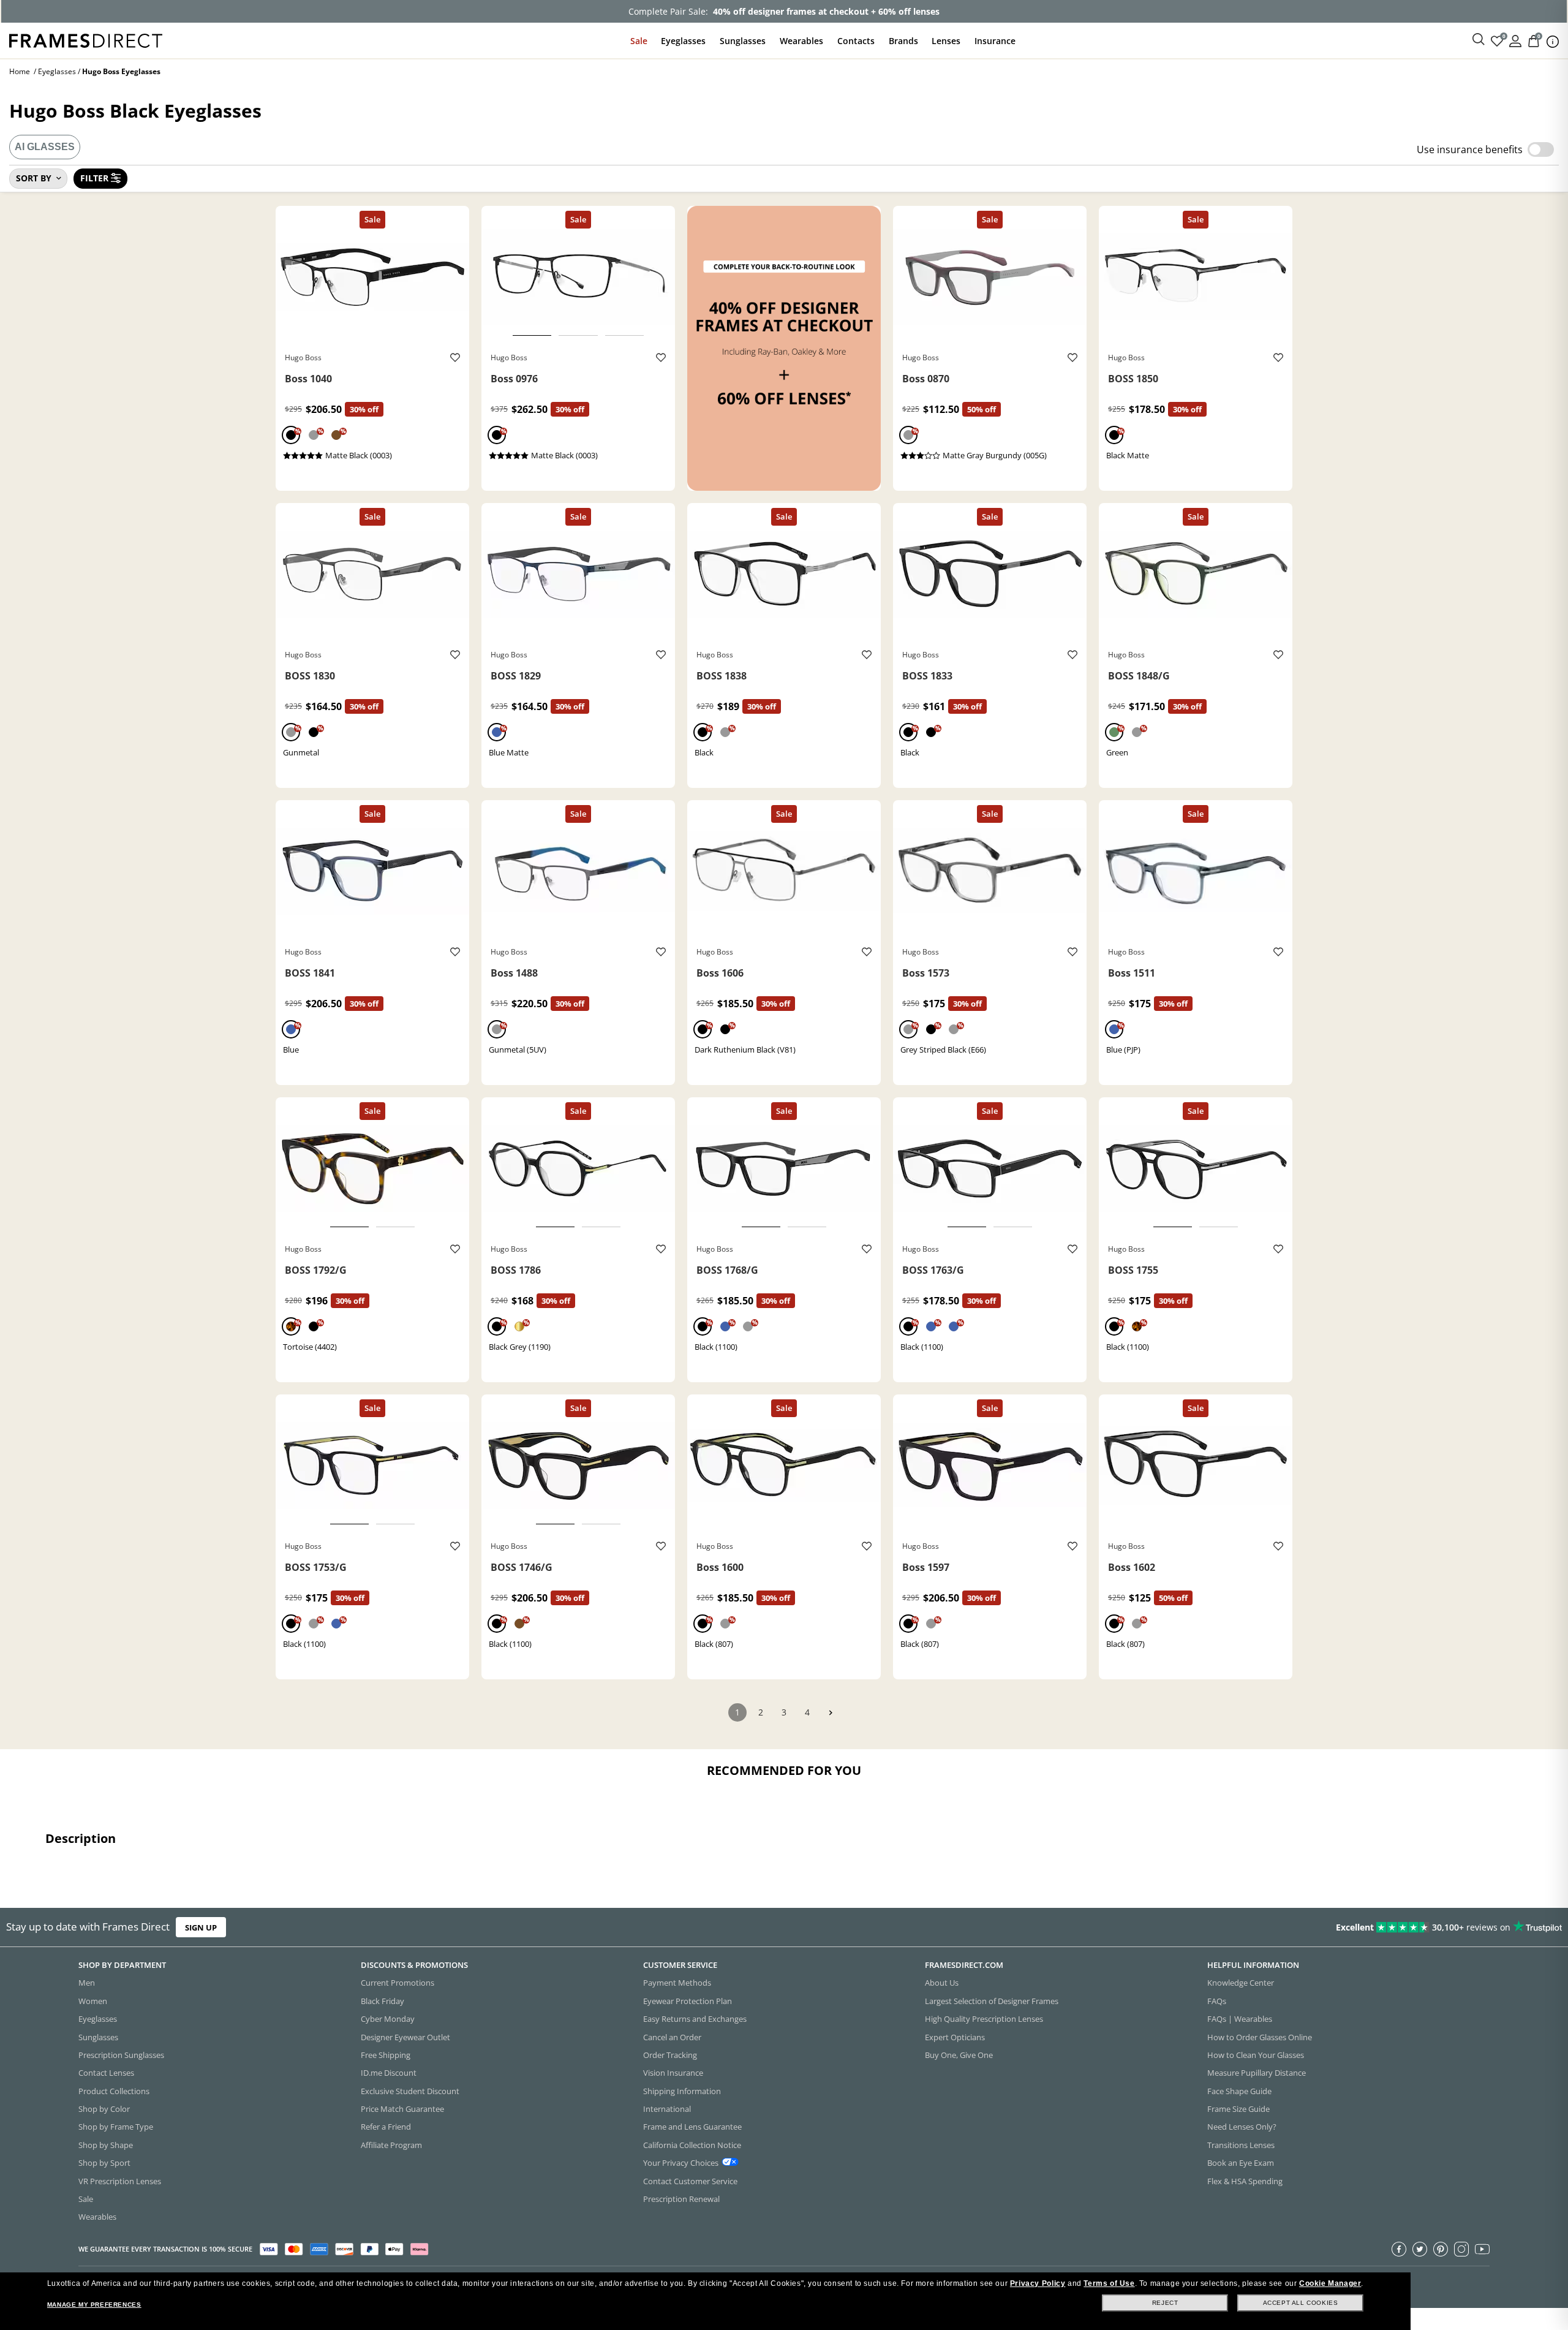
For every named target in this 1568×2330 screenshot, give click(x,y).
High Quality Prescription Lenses (984, 2019)
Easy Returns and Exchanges (695, 2019)
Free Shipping (386, 2055)
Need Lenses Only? (1242, 2127)
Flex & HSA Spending (1245, 2181)
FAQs (1217, 2001)
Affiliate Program (391, 2145)
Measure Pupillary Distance (1257, 2073)
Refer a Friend (386, 2127)
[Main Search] (1479, 40)
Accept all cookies (1301, 2303)
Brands (903, 41)
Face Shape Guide (1239, 2091)
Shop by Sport (104, 2163)
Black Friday (383, 2001)
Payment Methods (677, 1983)
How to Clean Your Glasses (1256, 2055)
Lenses (946, 41)
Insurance (995, 41)
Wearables (801, 41)
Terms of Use (1109, 2283)
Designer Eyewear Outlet (405, 2037)
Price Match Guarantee (402, 2109)
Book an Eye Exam (1241, 2163)
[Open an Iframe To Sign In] (1515, 40)
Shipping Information (682, 2091)
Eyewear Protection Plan (688, 2001)
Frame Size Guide (1238, 2109)
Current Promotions (398, 1983)
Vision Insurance (673, 2073)
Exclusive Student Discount (410, 2091)
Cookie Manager (1330, 2283)
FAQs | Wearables (1240, 2019)
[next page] (831, 1713)
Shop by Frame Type (116, 2127)
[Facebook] (1399, 2249)
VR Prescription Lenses (120, 2181)
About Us (942, 1983)
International (667, 2109)
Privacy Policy (1038, 2283)
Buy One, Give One (959, 2055)
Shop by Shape (106, 2145)
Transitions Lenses (1241, 2145)
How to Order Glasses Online (1260, 2037)
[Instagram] (1461, 2249)
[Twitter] (1420, 2249)
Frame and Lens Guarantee (692, 2127)
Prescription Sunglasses (121, 2055)
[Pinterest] (1441, 2249)
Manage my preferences (94, 2305)
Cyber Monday (388, 2019)
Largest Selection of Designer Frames (992, 2001)
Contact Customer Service (690, 2181)
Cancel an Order (672, 2037)
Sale (639, 41)
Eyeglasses (683, 41)
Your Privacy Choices (681, 2163)
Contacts (856, 41)
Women (93, 2001)
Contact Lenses (106, 2073)
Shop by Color (104, 2109)
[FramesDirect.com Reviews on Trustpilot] (1238, 1927)
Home (20, 71)
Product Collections (114, 2091)
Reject (1165, 2303)
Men (87, 1983)
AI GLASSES (45, 147)
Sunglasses (743, 41)
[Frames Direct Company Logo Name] (86, 40)
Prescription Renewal (681, 2199)
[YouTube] (1482, 2249)
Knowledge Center (1241, 1983)
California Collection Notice (692, 2145)
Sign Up (201, 1927)
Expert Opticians (955, 2037)
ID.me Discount (389, 2073)
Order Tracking (670, 2055)
